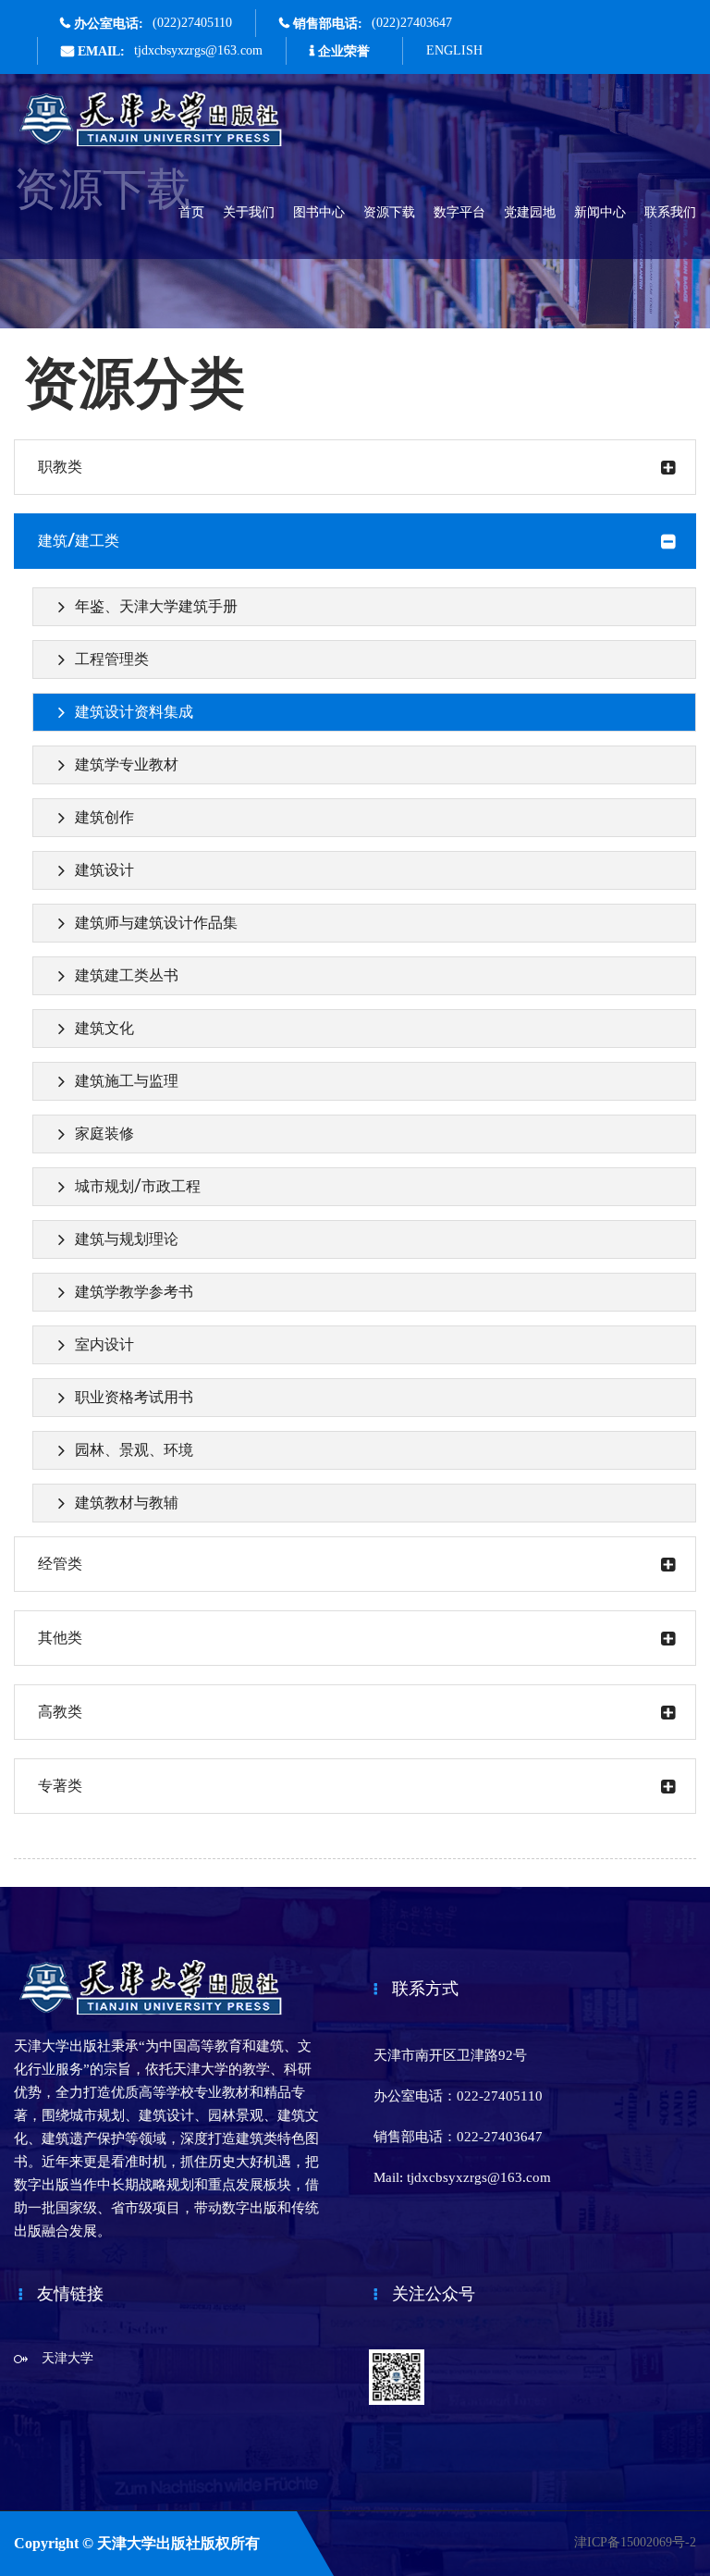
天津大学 (67, 2358)
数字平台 (459, 212)
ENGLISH (454, 50)
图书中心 (319, 212)
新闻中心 (600, 212)
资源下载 (389, 212)
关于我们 (249, 212)
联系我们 (670, 212)
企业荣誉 (344, 51)
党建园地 (530, 212)
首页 (191, 212)
